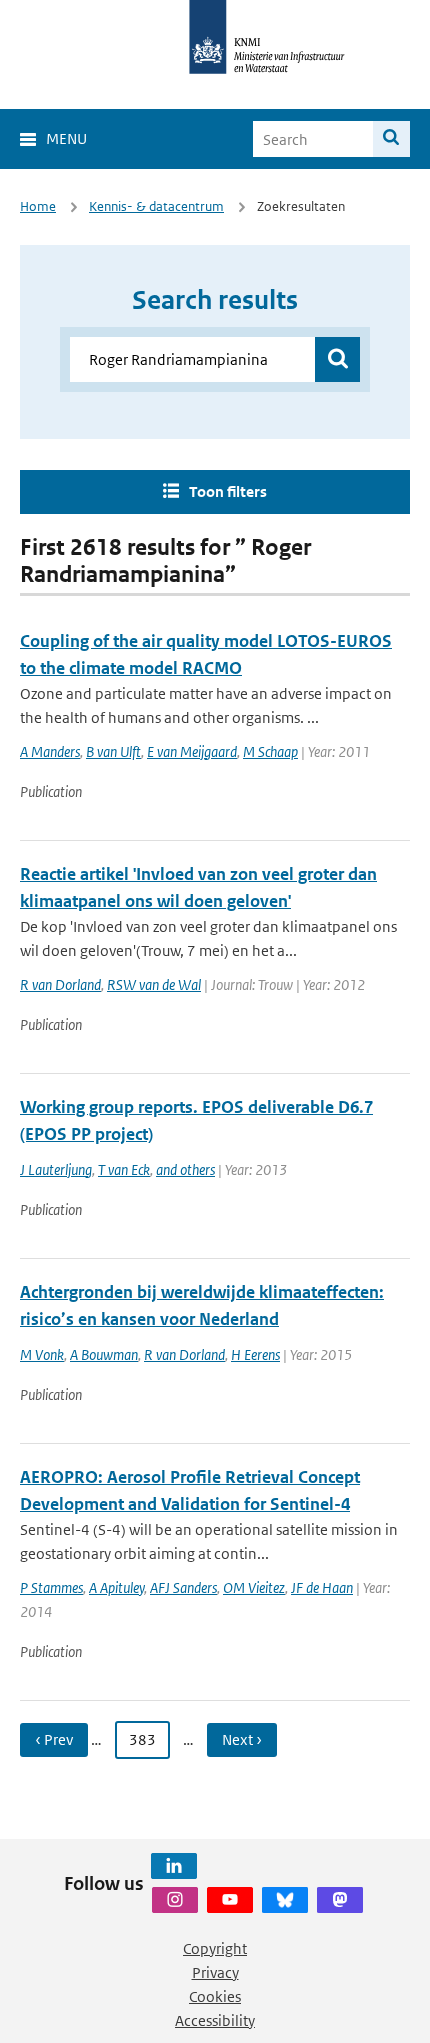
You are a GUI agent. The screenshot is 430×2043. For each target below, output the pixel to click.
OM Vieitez (254, 1587)
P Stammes (51, 1587)
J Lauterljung (56, 1169)
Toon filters (228, 491)
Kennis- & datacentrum (156, 206)
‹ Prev (54, 1739)
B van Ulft (113, 751)
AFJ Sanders (183, 1587)
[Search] (391, 139)
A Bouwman (104, 1354)
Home (38, 206)
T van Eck (124, 1169)
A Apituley (116, 1587)
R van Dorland (60, 984)
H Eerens (255, 1354)
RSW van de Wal (154, 984)
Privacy (215, 1972)
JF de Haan (322, 1587)
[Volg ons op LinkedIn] (174, 1866)
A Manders (50, 751)
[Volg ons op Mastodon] (340, 1900)
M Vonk (42, 1354)
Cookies (215, 1996)
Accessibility (215, 2020)
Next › (242, 1739)
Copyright (215, 1948)
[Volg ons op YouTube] (230, 1900)
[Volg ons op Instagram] (175, 1900)
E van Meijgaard (192, 751)
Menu (66, 138)
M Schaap (270, 751)
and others (185, 1169)
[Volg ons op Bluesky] (285, 1900)
